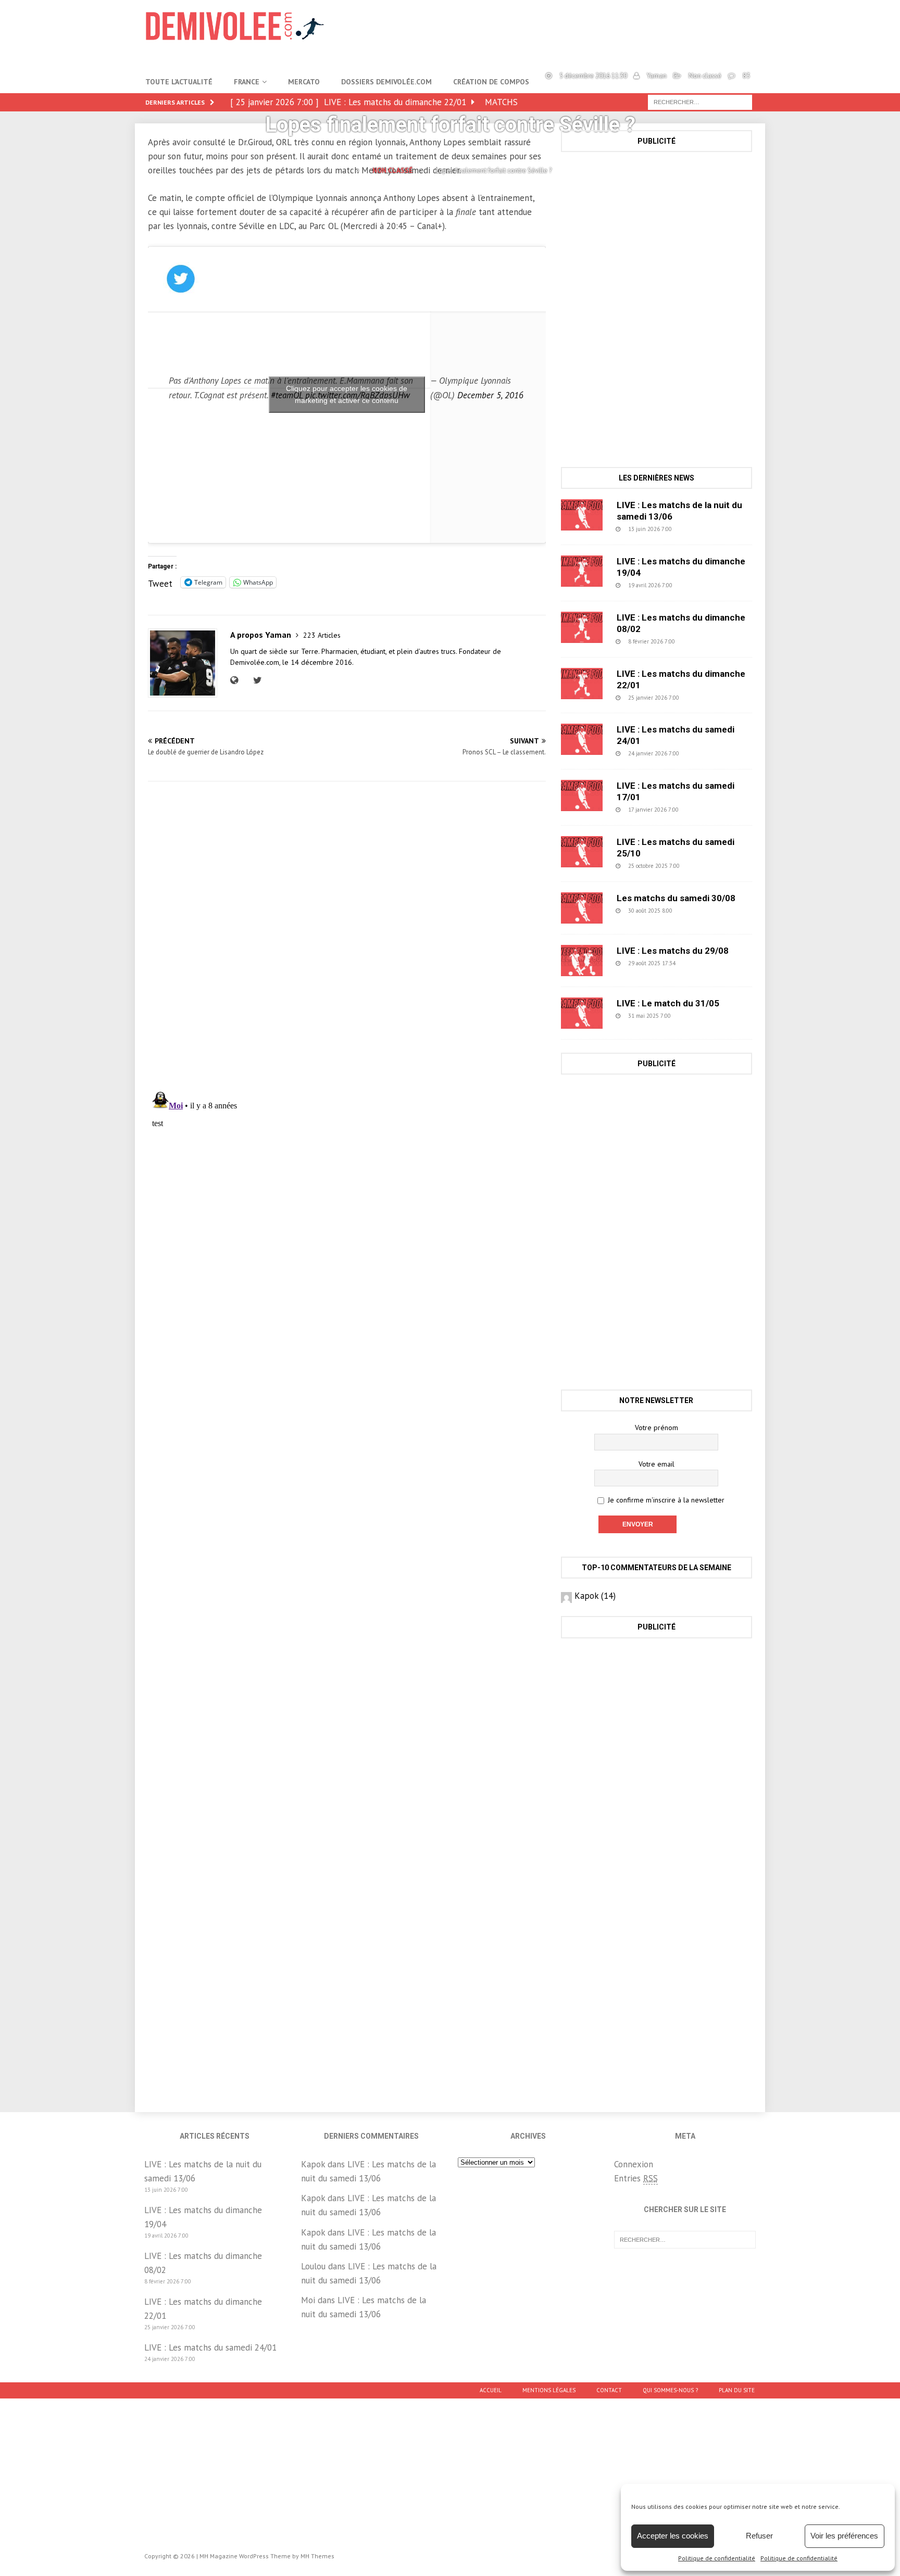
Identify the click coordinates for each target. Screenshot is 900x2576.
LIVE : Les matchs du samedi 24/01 (210, 2347)
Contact (609, 2390)
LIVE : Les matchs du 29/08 (673, 951)
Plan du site (737, 2390)
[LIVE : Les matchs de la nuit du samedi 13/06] (582, 515)
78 (699, 963)
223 (704, 698)
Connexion (634, 2164)
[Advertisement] (657, 235)
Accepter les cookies (673, 2536)
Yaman (657, 76)
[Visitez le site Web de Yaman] (237, 680)
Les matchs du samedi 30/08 (676, 898)
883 (697, 529)
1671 (706, 866)
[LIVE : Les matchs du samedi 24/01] (582, 739)
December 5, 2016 (490, 395)
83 (746, 76)
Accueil (491, 2390)
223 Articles (322, 635)
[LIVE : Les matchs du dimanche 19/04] (582, 571)
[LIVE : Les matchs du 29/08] (582, 961)
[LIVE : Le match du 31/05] (582, 1013)
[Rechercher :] (685, 2239)
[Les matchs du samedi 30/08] (582, 908)
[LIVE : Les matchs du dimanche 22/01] (582, 684)
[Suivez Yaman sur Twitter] (256, 680)
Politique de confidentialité (717, 2558)
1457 (697, 1016)
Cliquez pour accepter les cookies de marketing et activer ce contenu (347, 394)
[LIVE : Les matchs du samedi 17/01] (582, 795)
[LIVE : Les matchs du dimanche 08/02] (582, 627)
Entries (636, 2178)
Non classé (705, 76)
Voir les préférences (844, 2536)
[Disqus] (347, 936)
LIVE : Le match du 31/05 (668, 1003)
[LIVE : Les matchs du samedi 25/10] (582, 852)
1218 (699, 911)
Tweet (160, 582)
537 (697, 585)
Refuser (759, 2536)
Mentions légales (549, 2390)
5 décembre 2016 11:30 (593, 76)
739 (700, 641)
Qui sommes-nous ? (670, 2390)
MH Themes (317, 2556)
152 (704, 810)
